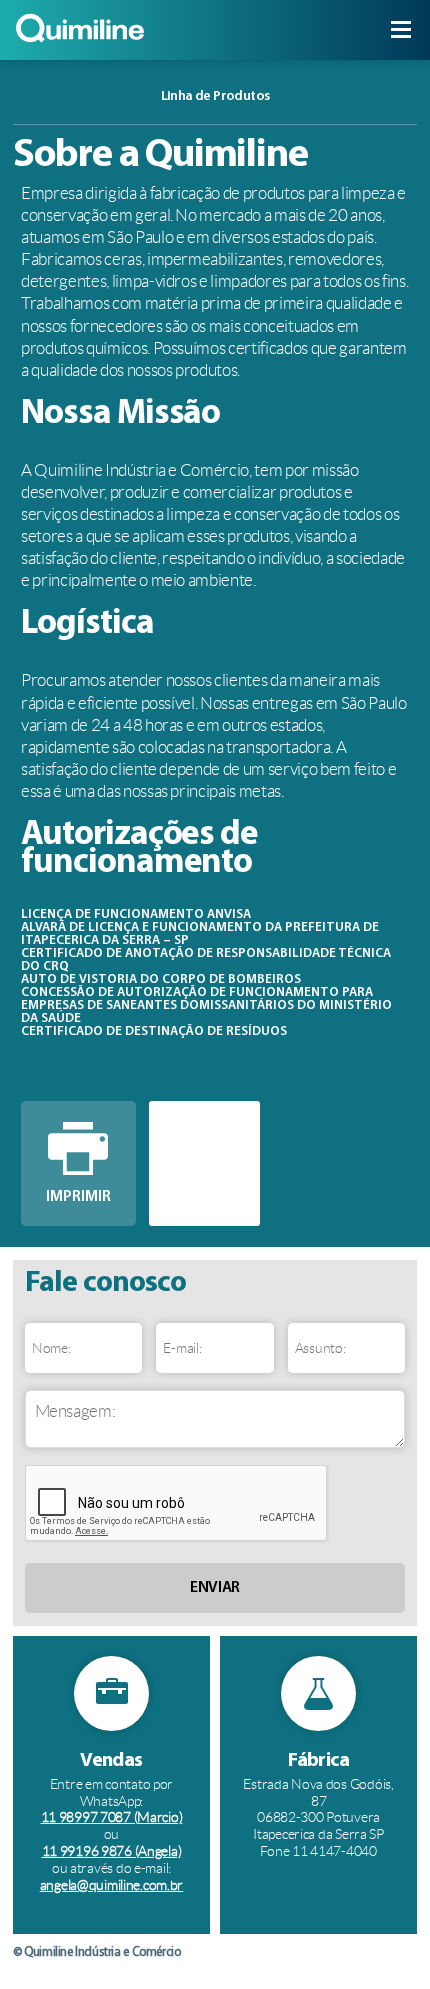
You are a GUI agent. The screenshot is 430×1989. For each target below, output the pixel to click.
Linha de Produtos (287, 96)
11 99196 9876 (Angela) (112, 1851)
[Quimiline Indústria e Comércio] (80, 42)
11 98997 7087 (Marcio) (112, 1817)
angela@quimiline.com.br (112, 1885)
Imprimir (78, 1197)
